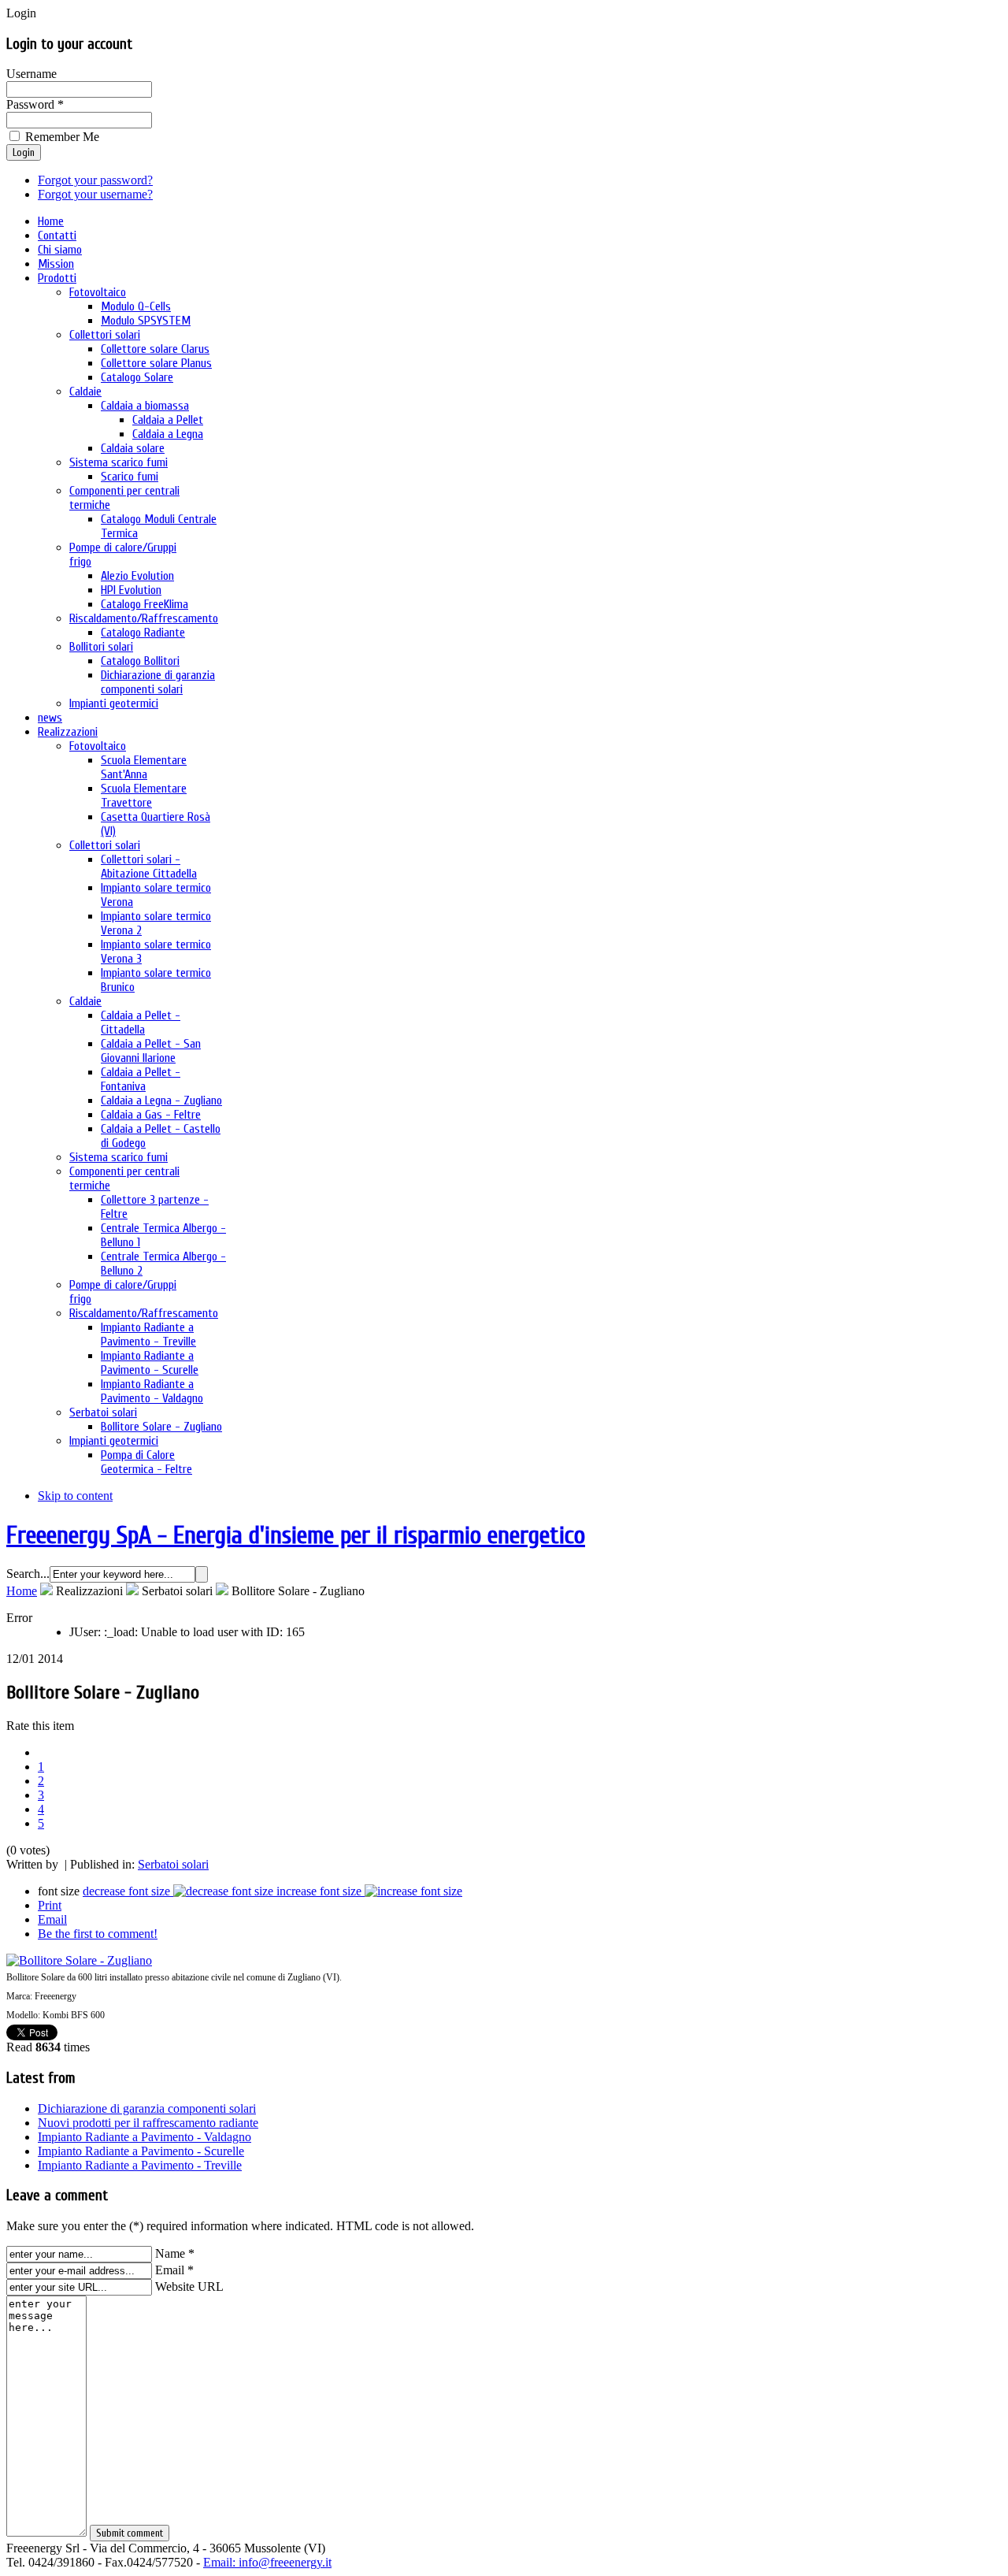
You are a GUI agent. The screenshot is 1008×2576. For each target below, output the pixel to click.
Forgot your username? (95, 194)
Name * (175, 2253)
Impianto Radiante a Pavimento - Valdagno (145, 2137)
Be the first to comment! (98, 1934)
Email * (174, 2270)
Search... (28, 1574)
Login (24, 152)
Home (22, 1591)
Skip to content (75, 1496)
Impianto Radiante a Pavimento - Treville (140, 2165)
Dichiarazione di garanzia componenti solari (147, 2108)
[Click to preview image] (79, 1960)
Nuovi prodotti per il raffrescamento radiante (148, 2123)
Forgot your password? (95, 180)
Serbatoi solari (173, 1864)
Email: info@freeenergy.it (267, 2562)
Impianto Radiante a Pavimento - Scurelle (141, 2151)
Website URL (189, 2286)
